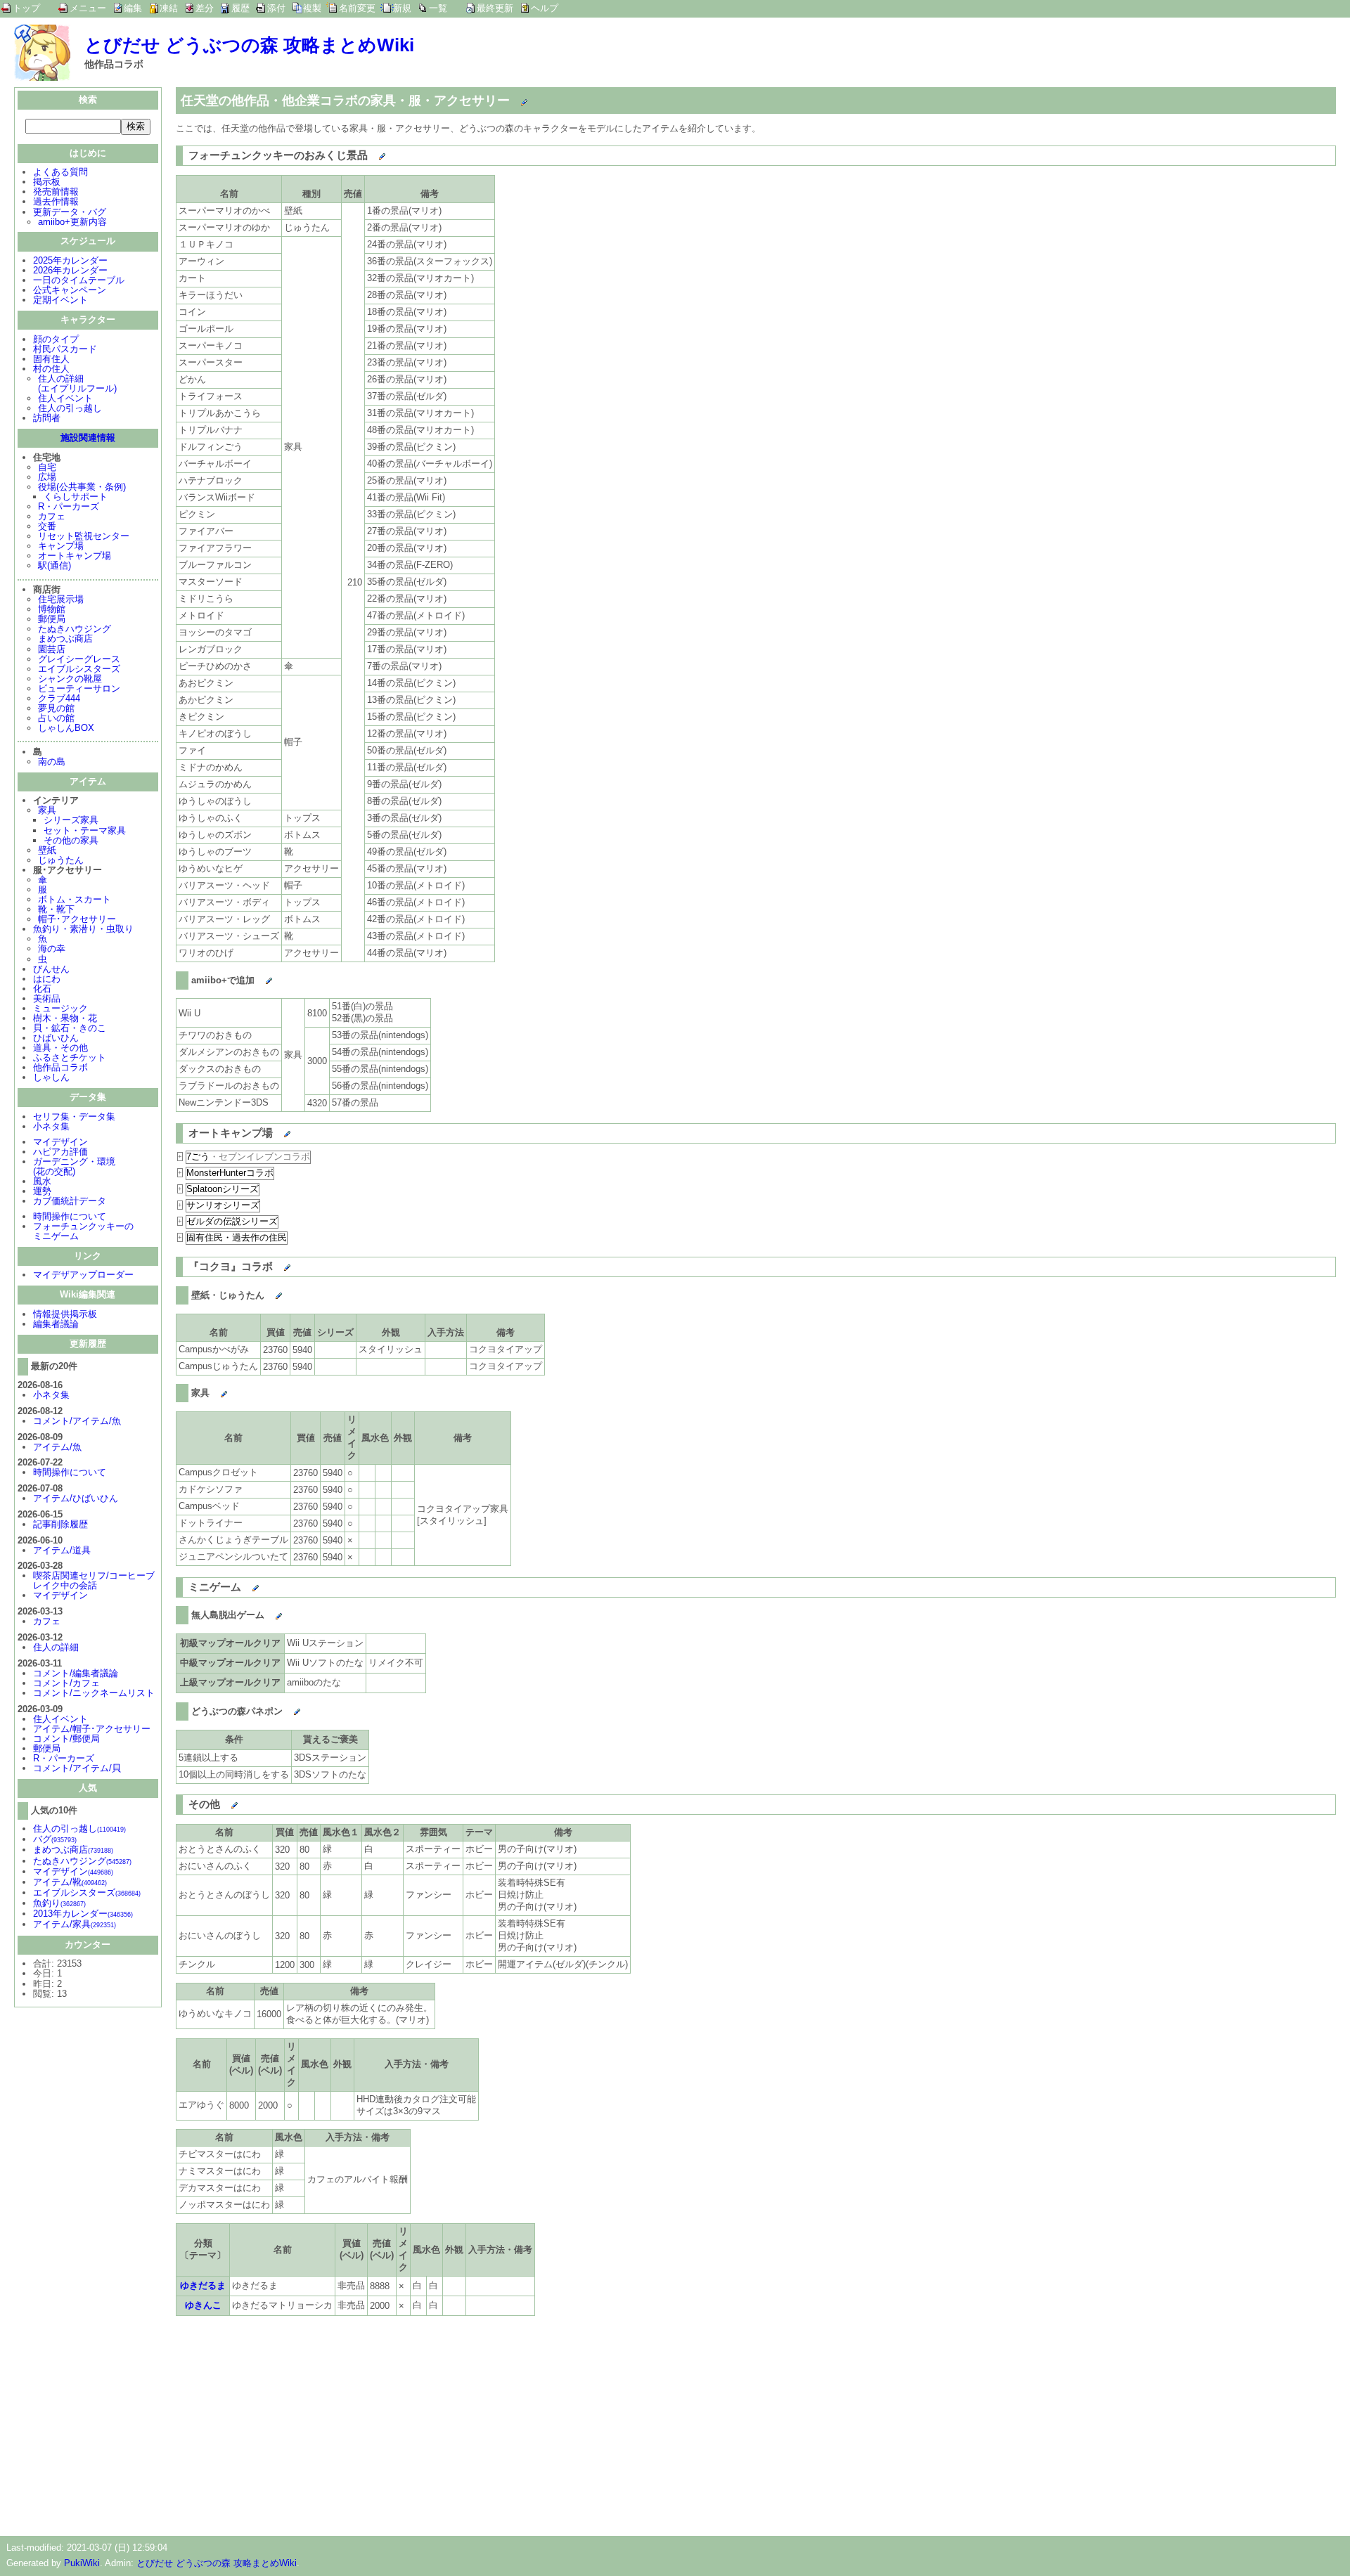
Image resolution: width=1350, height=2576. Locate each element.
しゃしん (51, 1077)
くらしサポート (76, 497)
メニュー (88, 8)
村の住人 (51, 369)
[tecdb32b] (265, 1612)
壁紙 (47, 850)
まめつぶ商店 (65, 639)
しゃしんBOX (66, 728)
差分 (205, 8)
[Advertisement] (294, 2423)
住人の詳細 (56, 1647)
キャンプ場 (61, 546)
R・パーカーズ (69, 506)
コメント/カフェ (66, 1683)
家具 (47, 810)
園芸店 (52, 649)
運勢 (42, 1191)
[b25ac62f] (256, 978)
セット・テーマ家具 (85, 830)
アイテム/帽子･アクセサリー (92, 1729)
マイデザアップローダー (83, 1275)
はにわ (47, 979)
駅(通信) (54, 565)
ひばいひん (56, 1038)
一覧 (438, 8)
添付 (276, 8)
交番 (47, 526)
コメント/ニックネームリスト (94, 1693)
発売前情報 (56, 192)
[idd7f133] (221, 1801)
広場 (47, 477)
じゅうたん (61, 860)
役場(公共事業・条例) (82, 487)
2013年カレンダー (83, 1914)
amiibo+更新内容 (72, 222)
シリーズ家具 (71, 820)
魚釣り (59, 1903)
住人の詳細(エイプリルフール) (77, 383)
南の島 (52, 762)
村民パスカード (65, 349)
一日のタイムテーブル (79, 280)
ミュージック (60, 1008)
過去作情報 (56, 201)
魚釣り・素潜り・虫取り (83, 929)
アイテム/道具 (62, 1550)
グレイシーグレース (79, 659)
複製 (312, 8)
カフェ (52, 516)
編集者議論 (56, 1324)
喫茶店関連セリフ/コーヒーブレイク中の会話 (94, 1580)
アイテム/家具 (75, 1924)
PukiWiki (82, 2563)
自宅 (47, 467)
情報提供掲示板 (65, 1314)
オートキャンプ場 (75, 556)
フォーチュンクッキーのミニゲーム (83, 1231)
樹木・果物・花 (65, 1018)
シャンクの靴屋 (70, 679)
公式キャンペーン (70, 290)
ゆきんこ (203, 2305)
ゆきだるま (203, 2285)
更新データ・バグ (70, 212)
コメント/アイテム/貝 (77, 1768)
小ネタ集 (51, 1126)
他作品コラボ (60, 1067)
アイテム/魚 (57, 1447)
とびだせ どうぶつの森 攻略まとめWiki (249, 45)
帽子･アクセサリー (77, 919)
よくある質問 (60, 172)
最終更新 (495, 8)
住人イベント (65, 398)
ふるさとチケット (70, 1057)
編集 (133, 8)
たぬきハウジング (75, 629)
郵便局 (52, 619)
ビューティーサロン (79, 688)
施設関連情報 (88, 438)
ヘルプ (545, 8)
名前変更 (357, 8)
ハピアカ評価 (60, 1152)
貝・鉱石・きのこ (70, 1028)
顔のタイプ (56, 339)
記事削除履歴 (60, 1524)
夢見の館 (56, 708)
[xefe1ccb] (274, 1130)
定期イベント (60, 300)
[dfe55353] (242, 1584)
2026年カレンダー (70, 270)
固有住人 (51, 359)
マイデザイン (60, 1142)
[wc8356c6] (274, 1264)
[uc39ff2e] (369, 153)
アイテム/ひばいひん (76, 1498)
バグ (55, 1839)
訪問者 (47, 418)
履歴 (240, 8)
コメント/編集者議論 (76, 1673)
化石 (42, 989)
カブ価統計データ (70, 1201)
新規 (402, 8)
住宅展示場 (61, 599)
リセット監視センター (84, 536)
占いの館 (56, 718)
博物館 (52, 609)
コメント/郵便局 (66, 1739)
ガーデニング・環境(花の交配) (74, 1166)
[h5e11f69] (211, 1390)
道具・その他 (60, 1048)
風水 (42, 1181)
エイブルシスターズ (79, 669)
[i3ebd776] (265, 1293)
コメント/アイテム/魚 (77, 1421)
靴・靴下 (56, 909)
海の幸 (52, 949)
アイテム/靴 (70, 1882)
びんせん (51, 969)
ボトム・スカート (75, 899)
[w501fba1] (284, 1709)
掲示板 (47, 182)
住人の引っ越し (70, 408)
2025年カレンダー (70, 260)
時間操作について (70, 1216)
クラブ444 (59, 698)
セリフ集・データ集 (74, 1117)
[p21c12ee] (511, 98)
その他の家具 (71, 840)
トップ (26, 8)
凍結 (169, 8)
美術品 (47, 998)
